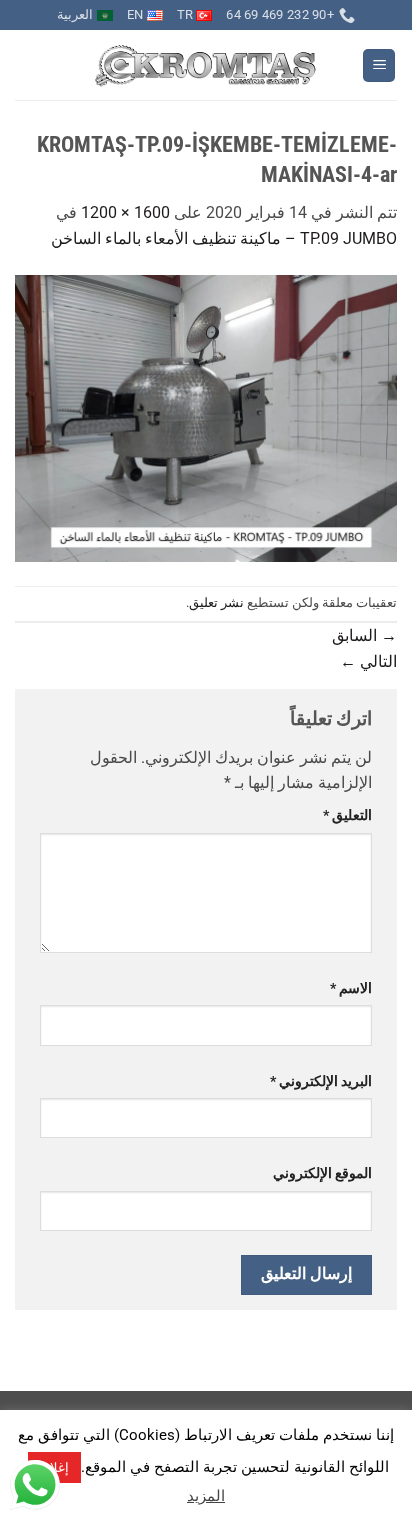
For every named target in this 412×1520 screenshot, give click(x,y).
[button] (379, 65)
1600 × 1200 (125, 212)
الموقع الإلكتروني (322, 1173)
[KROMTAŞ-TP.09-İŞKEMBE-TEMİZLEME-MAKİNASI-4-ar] (206, 417)
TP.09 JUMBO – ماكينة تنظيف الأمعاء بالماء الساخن (224, 238)
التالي (368, 661)
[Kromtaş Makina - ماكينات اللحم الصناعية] (206, 65)
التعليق (347, 815)
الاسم (351, 988)
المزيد (206, 1496)
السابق (364, 635)
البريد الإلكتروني (321, 1081)
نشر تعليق (216, 602)
